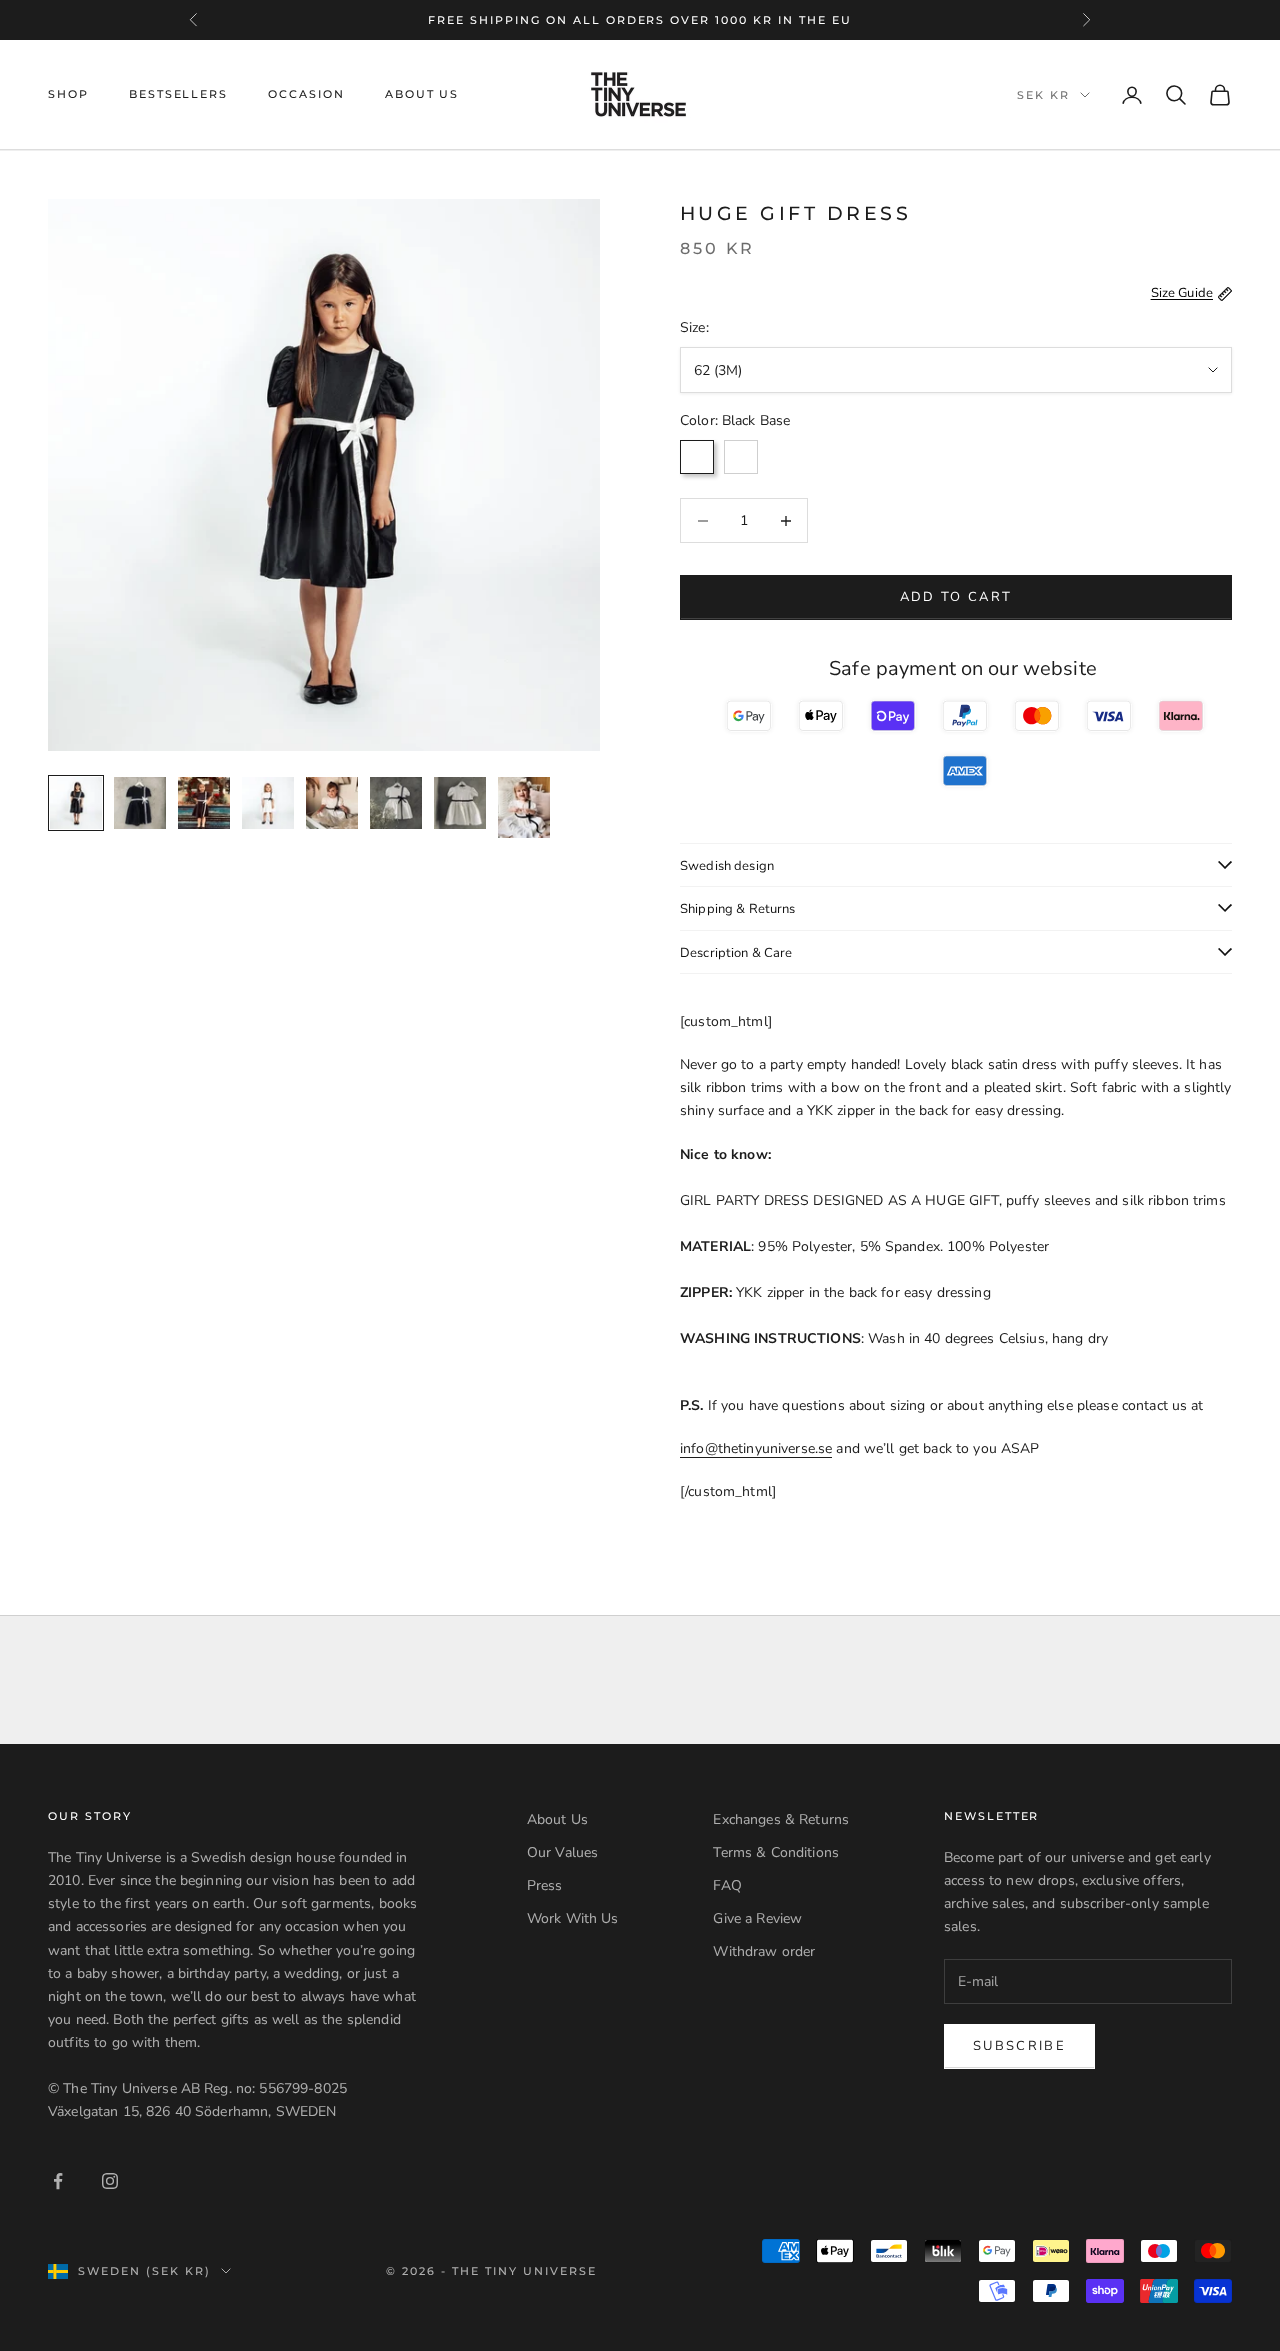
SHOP (68, 94)
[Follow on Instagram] (110, 2181)
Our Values (562, 1852)
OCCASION (306, 94)
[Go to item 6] (396, 803)
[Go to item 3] (204, 803)
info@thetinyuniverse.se (756, 1448)
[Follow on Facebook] (58, 2181)
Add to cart (956, 597)
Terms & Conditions (776, 1852)
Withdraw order (764, 1951)
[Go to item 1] (76, 803)
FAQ (727, 1885)
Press (545, 1885)
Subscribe (1019, 2046)
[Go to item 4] (268, 803)
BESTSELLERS (178, 94)
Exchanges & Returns (781, 1819)
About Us (557, 1819)
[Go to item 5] (332, 803)
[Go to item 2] (140, 803)
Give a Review (757, 1918)
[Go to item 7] (460, 803)
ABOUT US (422, 94)
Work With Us (573, 1918)
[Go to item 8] (524, 807)
